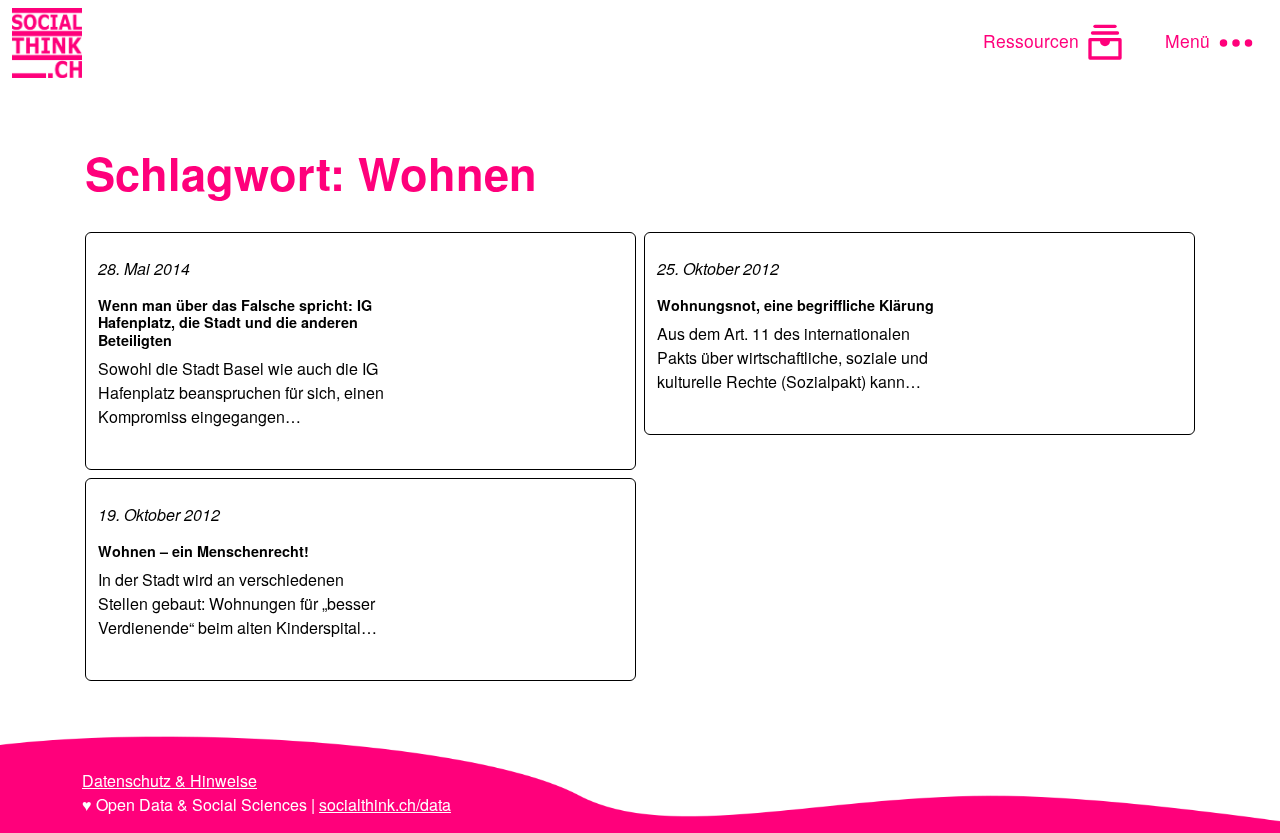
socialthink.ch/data (385, 804)
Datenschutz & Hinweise (169, 780)
